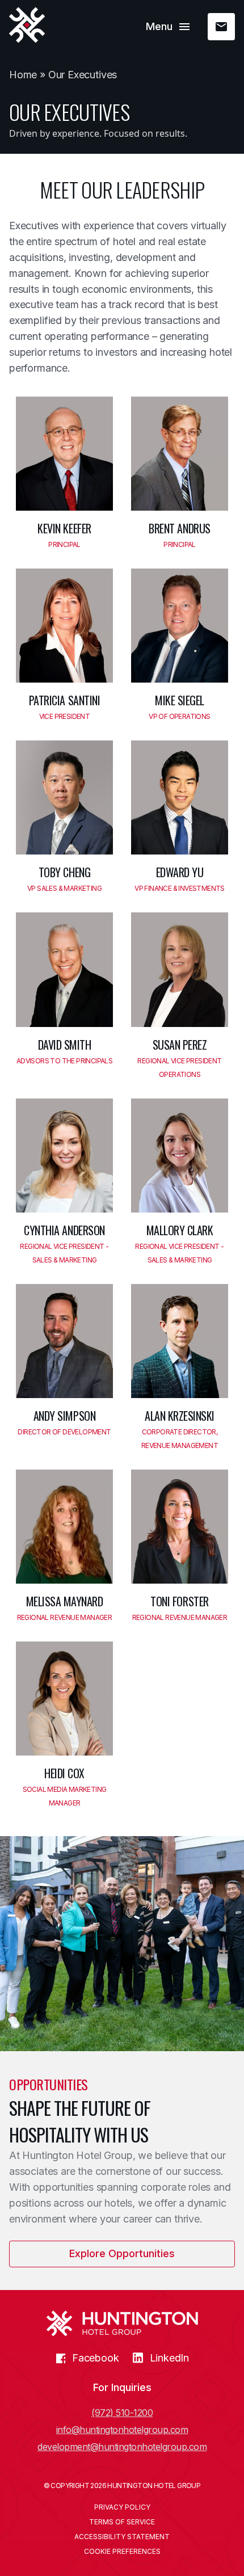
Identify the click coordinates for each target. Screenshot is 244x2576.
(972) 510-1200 (122, 2413)
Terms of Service (122, 2522)
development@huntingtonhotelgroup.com (122, 2447)
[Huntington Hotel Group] (27, 25)
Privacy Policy (122, 2507)
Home (23, 75)
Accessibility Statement (122, 2537)
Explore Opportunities (122, 2253)
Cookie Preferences (122, 2552)
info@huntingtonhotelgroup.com (122, 2430)
